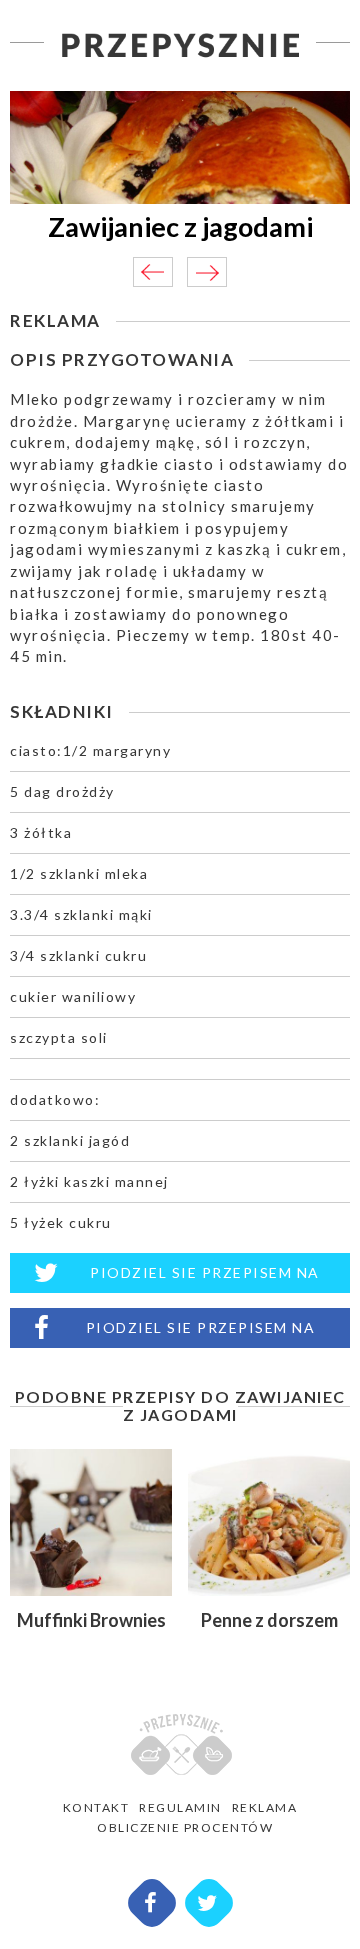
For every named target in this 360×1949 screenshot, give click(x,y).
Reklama (265, 1807)
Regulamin (180, 1807)
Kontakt (96, 1807)
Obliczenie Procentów (185, 1827)
